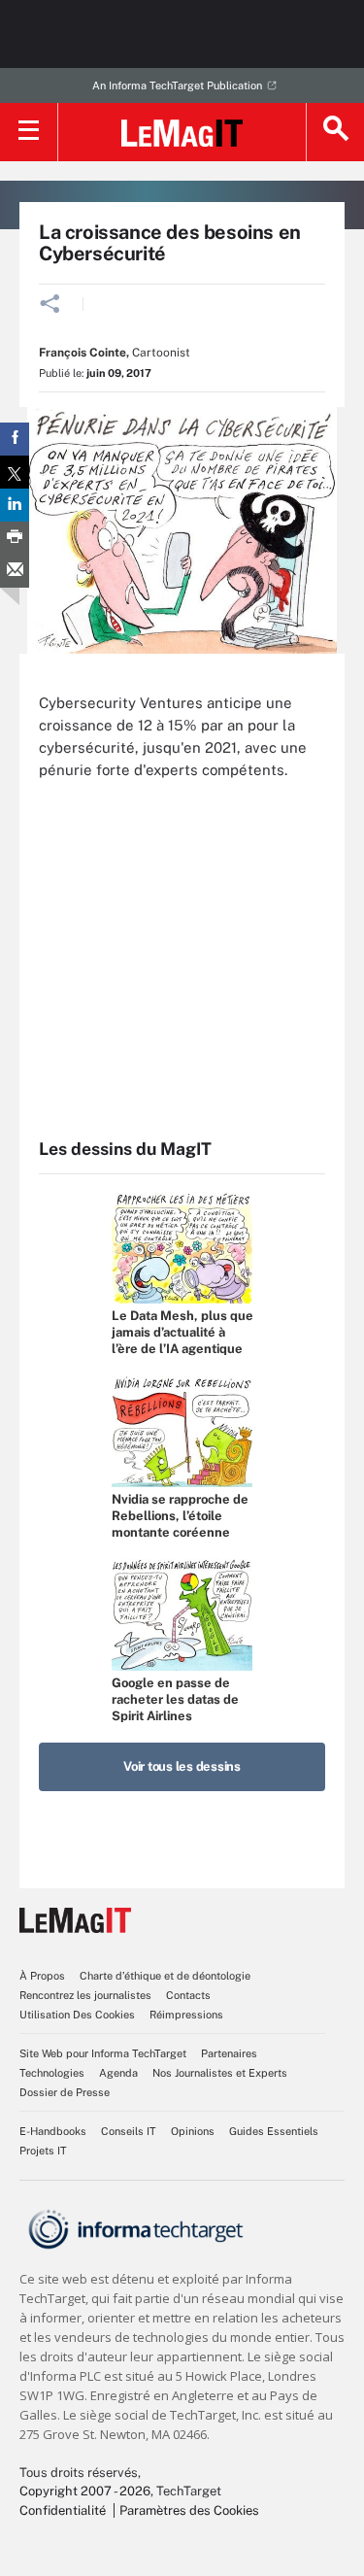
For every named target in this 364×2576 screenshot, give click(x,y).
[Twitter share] (15, 472)
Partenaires (229, 2053)
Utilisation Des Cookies (77, 2015)
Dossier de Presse (65, 2092)
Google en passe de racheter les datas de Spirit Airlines (175, 1699)
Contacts (188, 1995)
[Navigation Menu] (29, 132)
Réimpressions (186, 2015)
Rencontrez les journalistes (85, 1995)
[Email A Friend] (15, 571)
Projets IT (43, 2151)
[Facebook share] (15, 439)
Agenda (118, 2073)
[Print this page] (15, 538)
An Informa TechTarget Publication (177, 85)
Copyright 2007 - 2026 (85, 2491)
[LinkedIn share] (15, 505)
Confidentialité (63, 2510)
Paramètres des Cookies (189, 2510)
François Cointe (83, 353)
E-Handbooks (53, 2131)
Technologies (52, 2073)
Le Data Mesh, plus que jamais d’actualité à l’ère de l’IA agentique (182, 1332)
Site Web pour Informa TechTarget (103, 2053)
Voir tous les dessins (182, 1766)
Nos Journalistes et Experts (220, 2073)
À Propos (42, 1976)
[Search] (335, 132)
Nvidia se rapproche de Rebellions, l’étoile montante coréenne (180, 1516)
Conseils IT (129, 2131)
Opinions (193, 2131)
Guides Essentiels (274, 2131)
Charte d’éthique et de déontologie (165, 1976)
